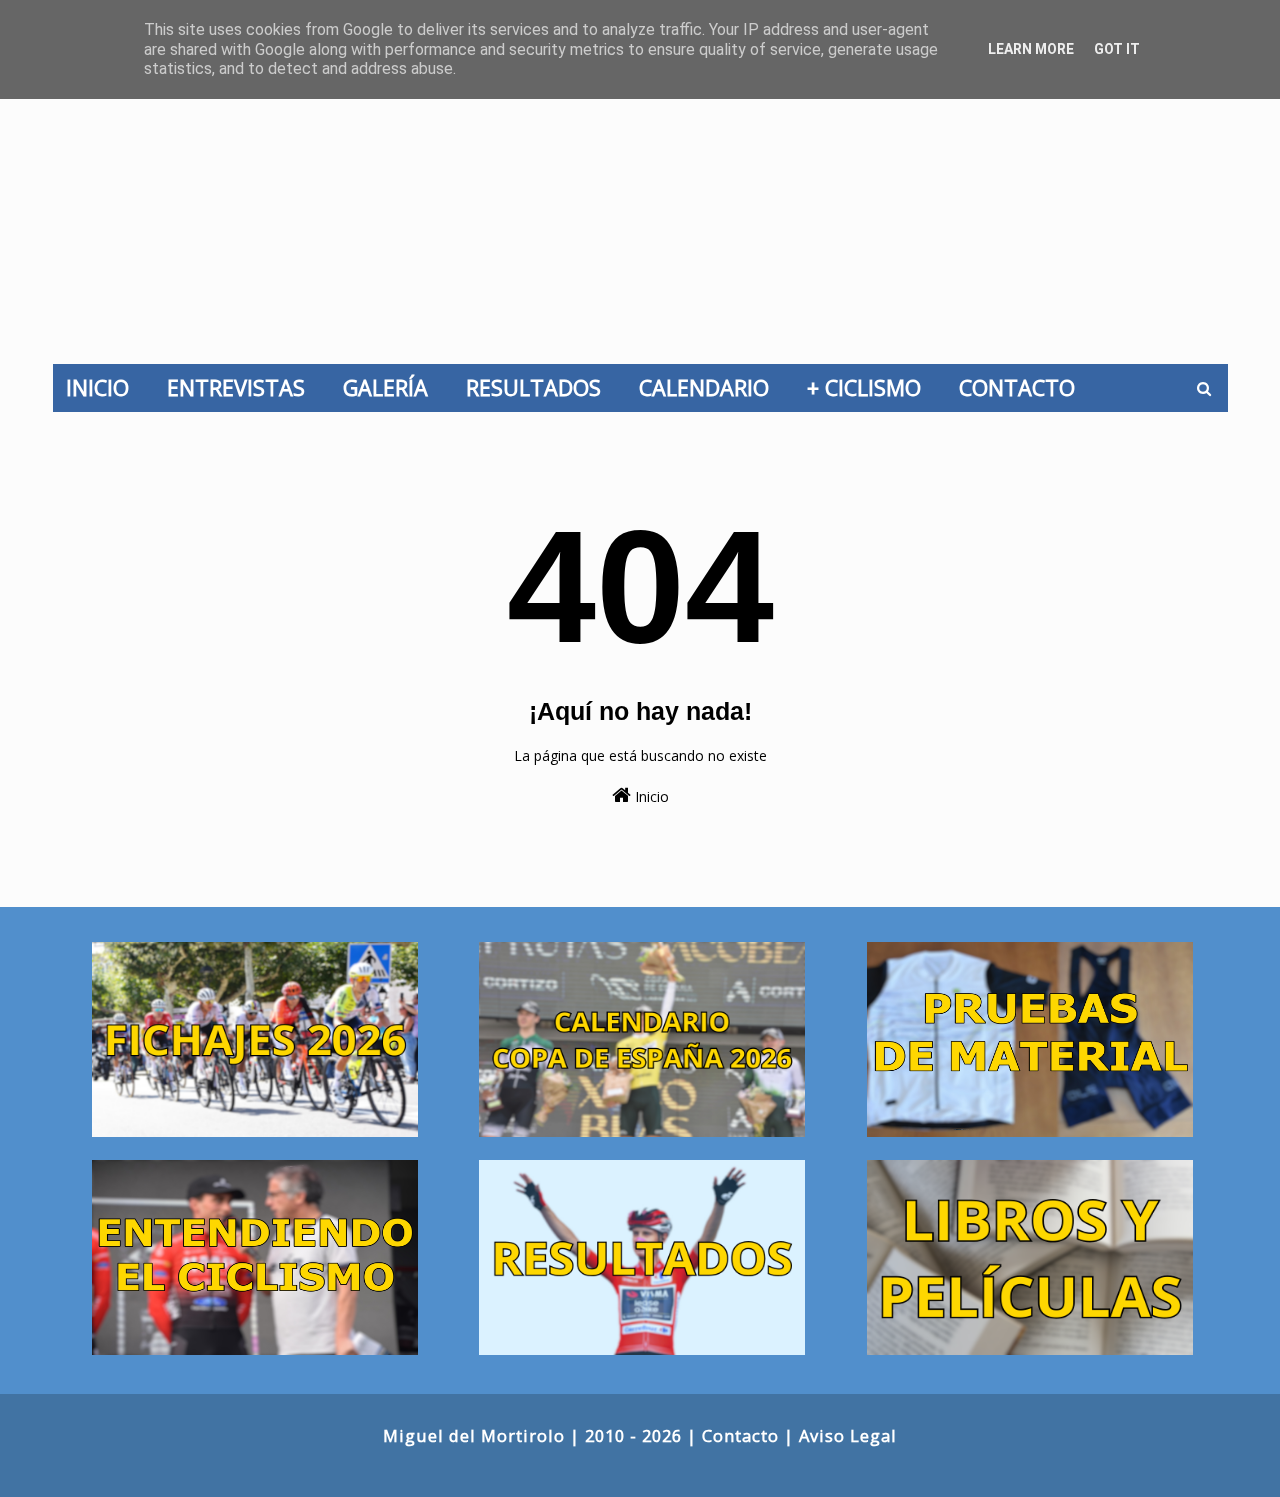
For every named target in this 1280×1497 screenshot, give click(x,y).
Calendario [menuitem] (710, 387)
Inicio (650, 796)
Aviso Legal (848, 1435)
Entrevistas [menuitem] (242, 387)
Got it (1117, 49)
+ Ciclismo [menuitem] (870, 387)
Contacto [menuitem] (1023, 387)
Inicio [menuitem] (103, 387)
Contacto (740, 1435)
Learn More (1031, 49)
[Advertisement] (640, 214)
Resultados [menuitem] (539, 387)
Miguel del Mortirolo (474, 1435)
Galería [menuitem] (391, 387)
